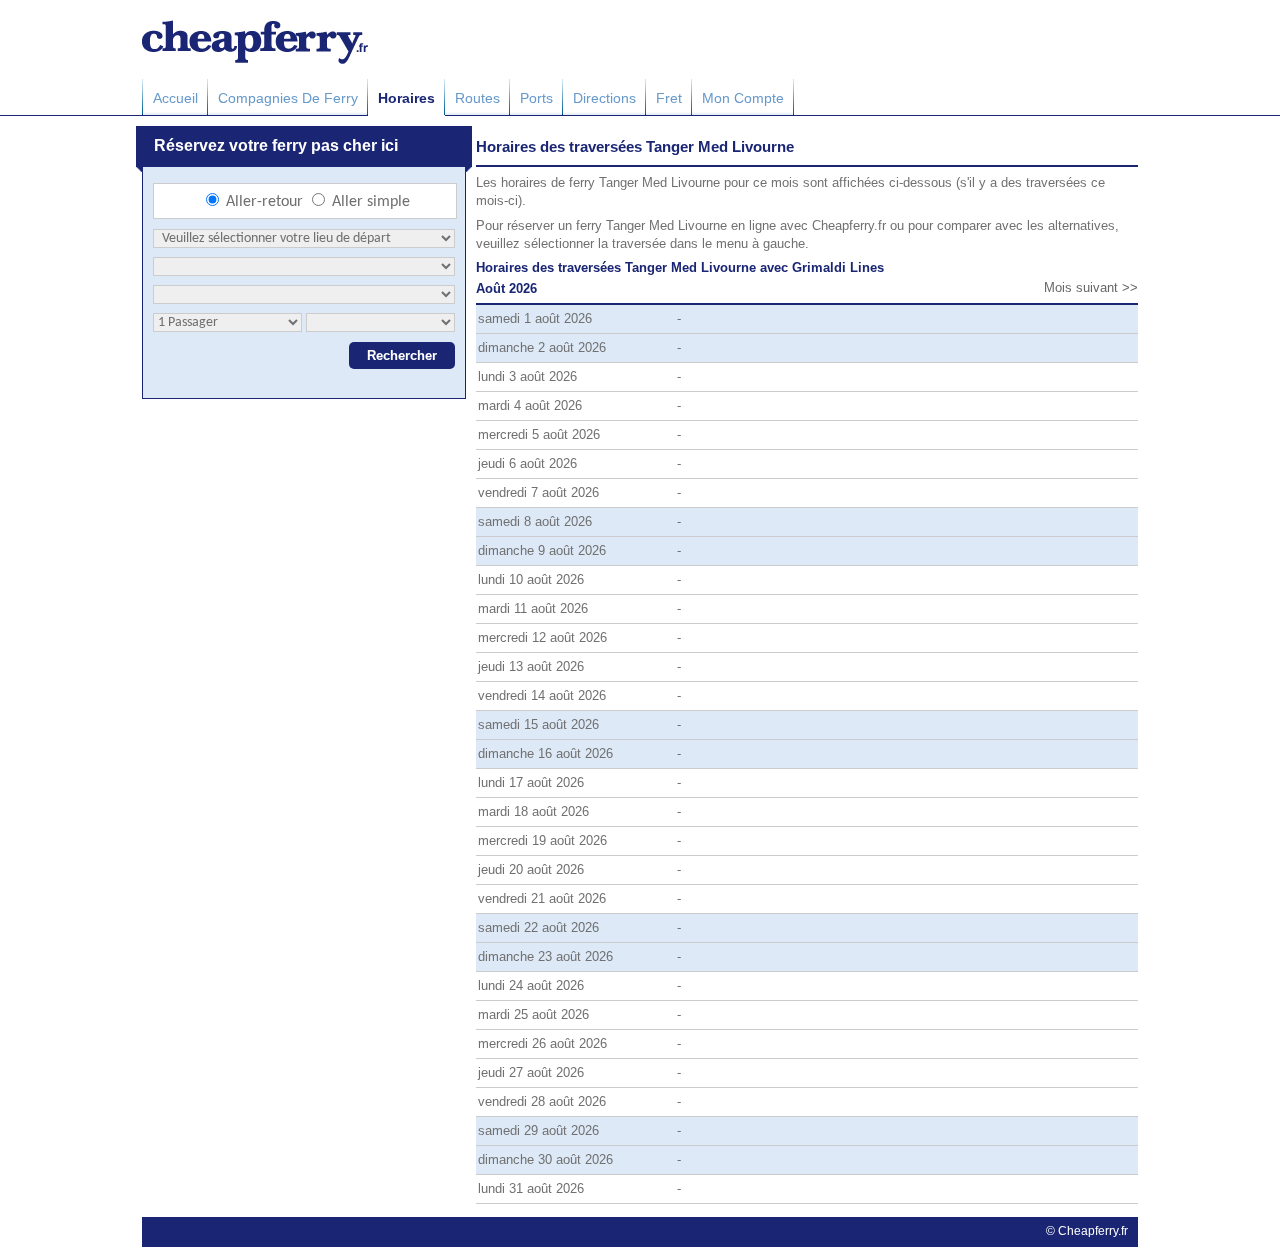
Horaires (406, 98)
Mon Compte (743, 98)
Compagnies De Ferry (288, 98)
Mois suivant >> (1091, 287)
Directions (604, 98)
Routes (477, 98)
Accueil (175, 98)
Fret (669, 98)
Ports (536, 98)
